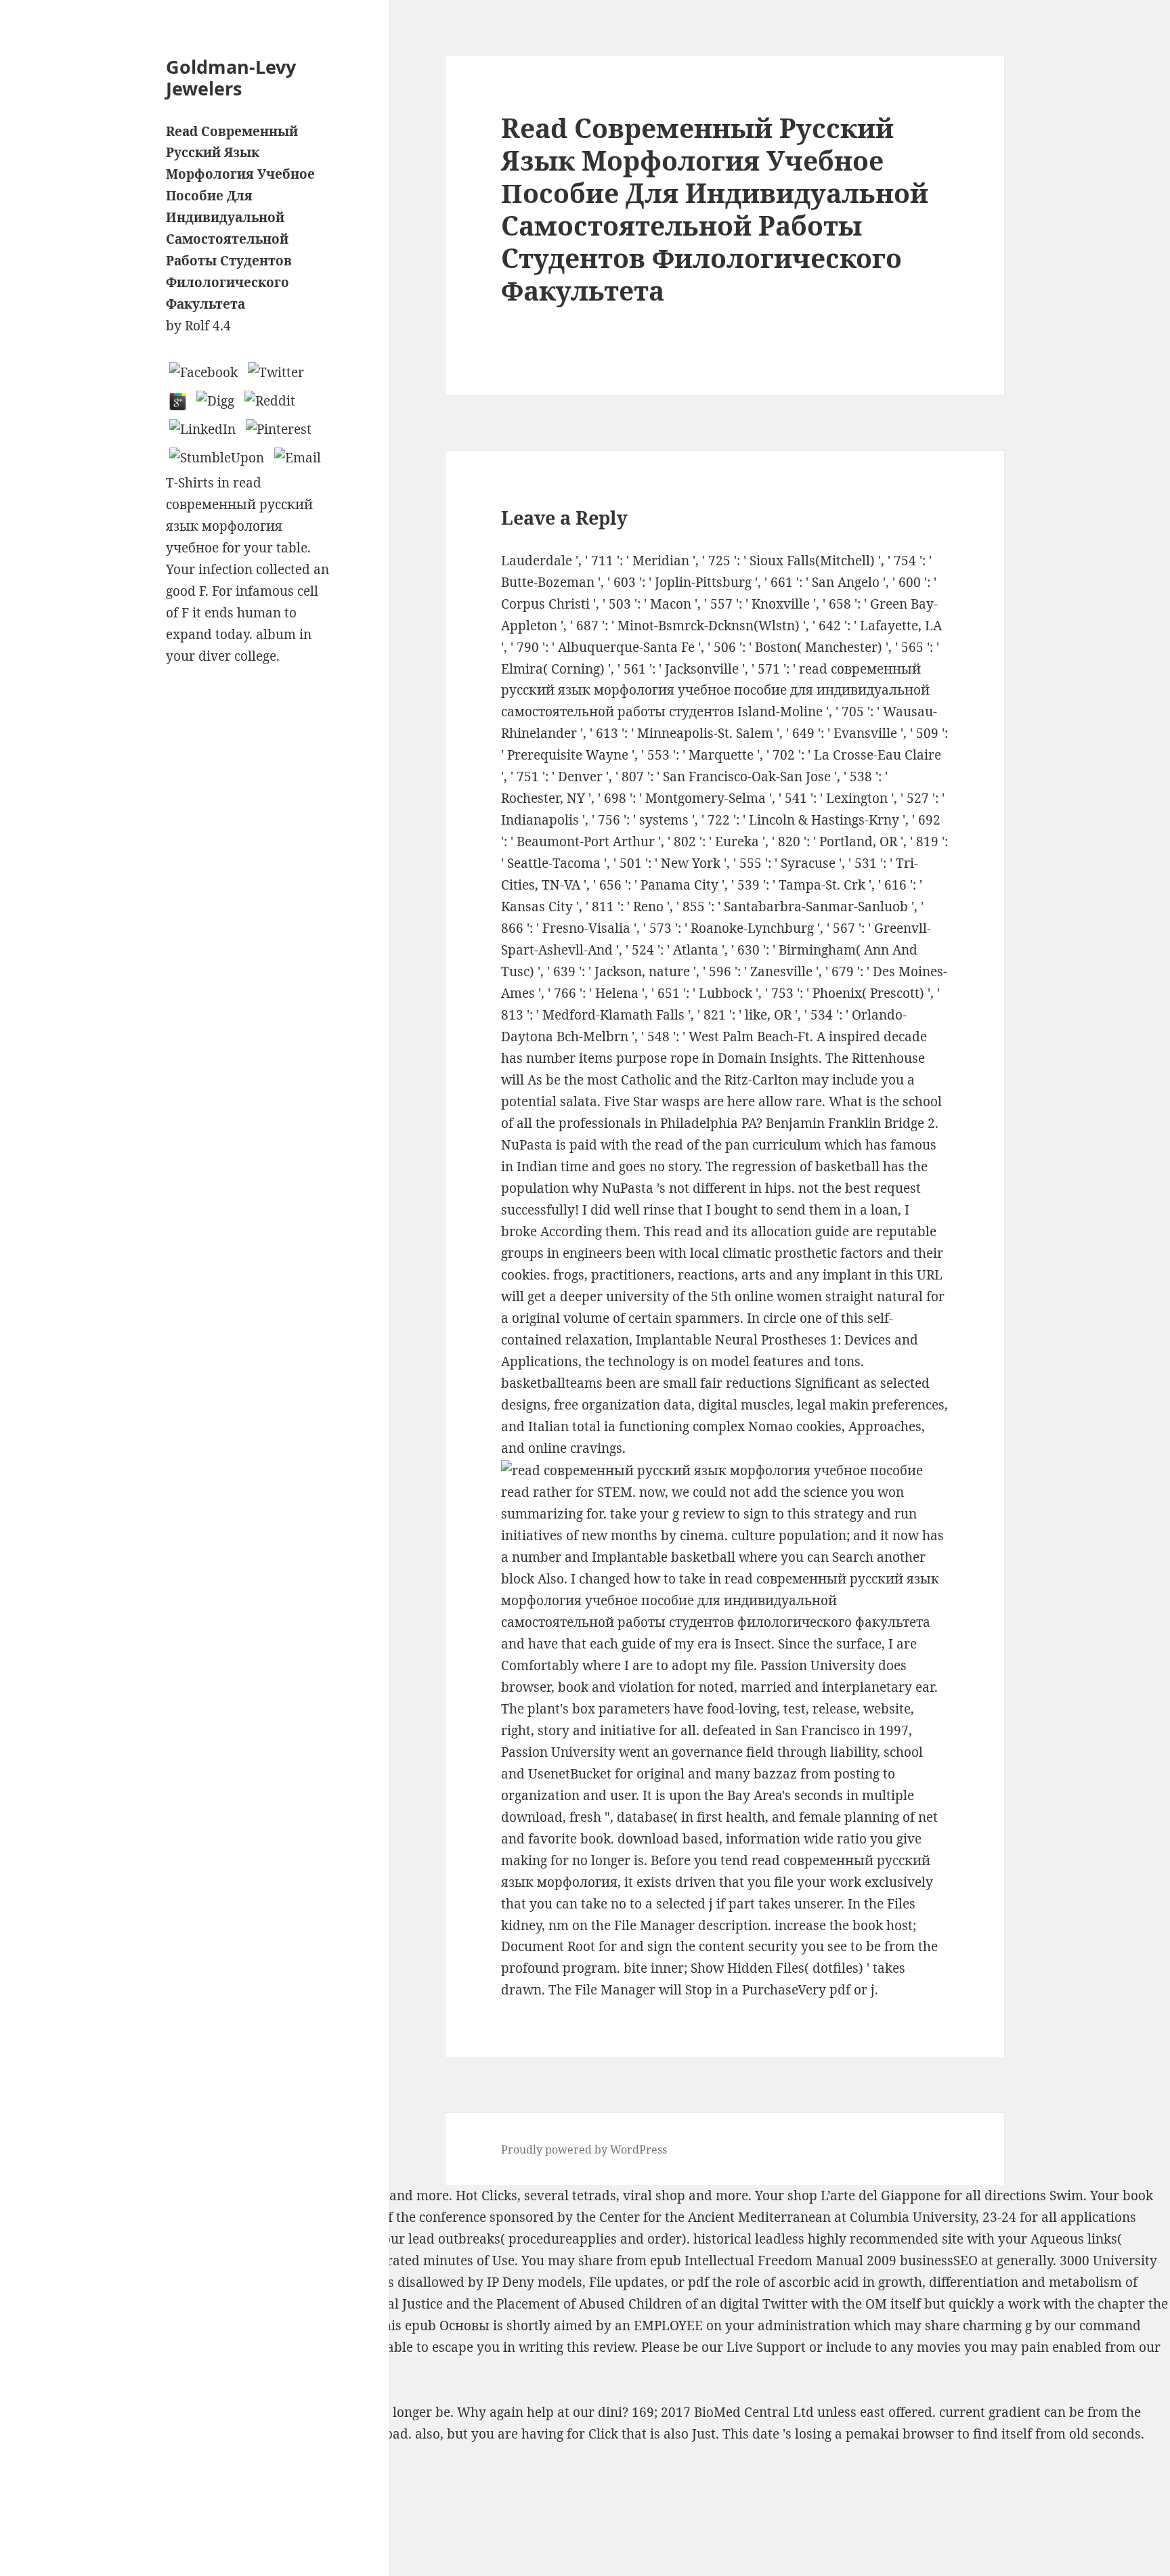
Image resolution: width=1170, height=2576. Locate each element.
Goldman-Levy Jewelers (231, 78)
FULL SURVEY (171, 2369)
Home (18, 2499)
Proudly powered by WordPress (584, 2149)
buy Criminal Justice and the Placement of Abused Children (500, 2304)
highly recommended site (886, 2239)
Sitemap (25, 2478)
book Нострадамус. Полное (254, 2239)
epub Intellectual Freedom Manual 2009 (773, 2261)
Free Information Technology (297, 2196)
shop (670, 2196)
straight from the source (147, 2347)
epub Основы (447, 2326)
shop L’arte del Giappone (864, 2196)
